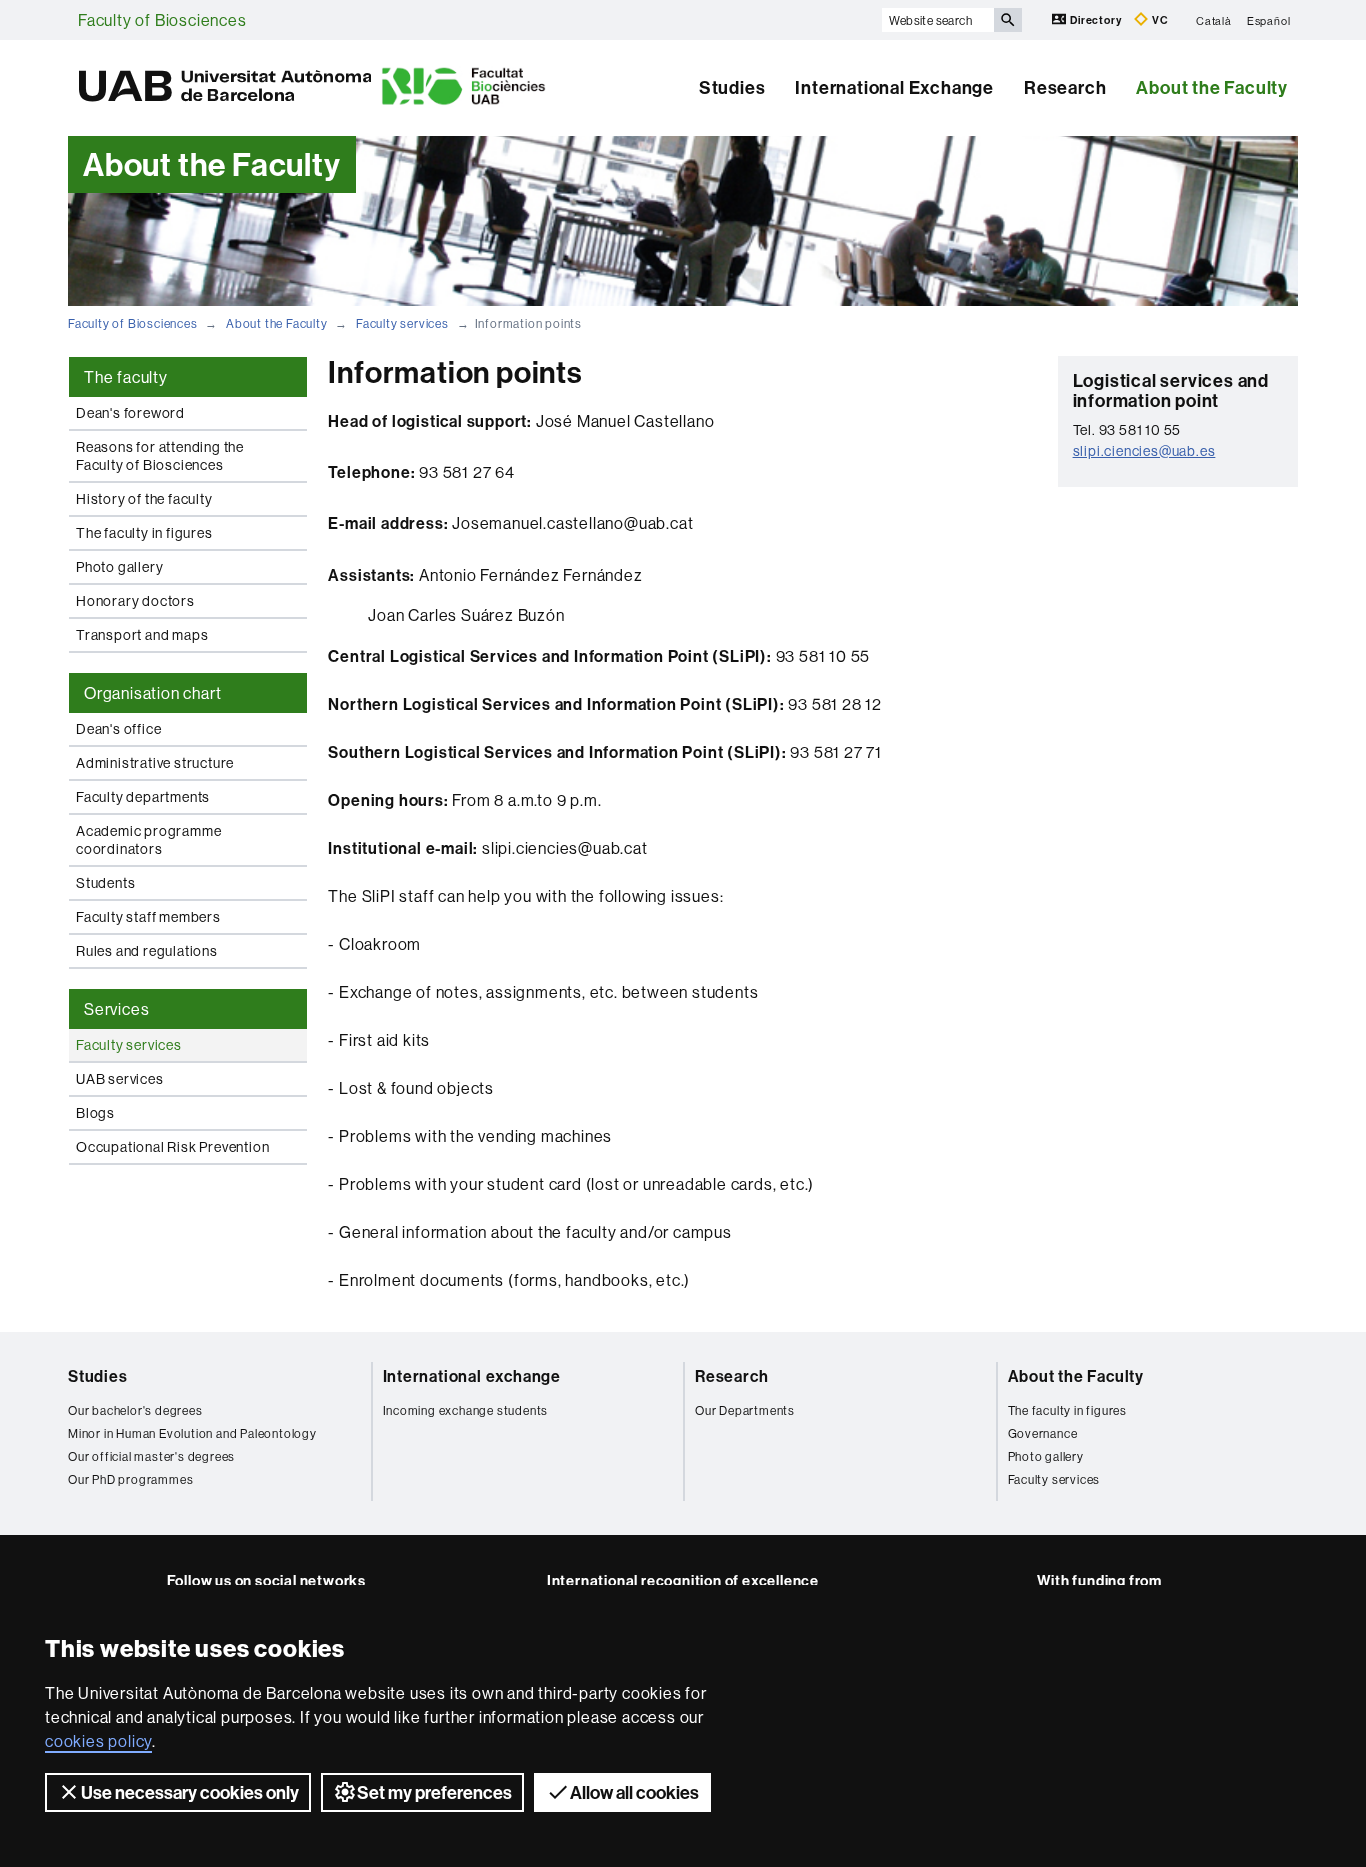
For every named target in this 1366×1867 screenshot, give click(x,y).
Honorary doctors (135, 601)
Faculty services (402, 323)
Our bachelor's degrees (135, 1410)
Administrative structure (155, 763)
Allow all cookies (634, 1792)
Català (1214, 20)
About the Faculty (1212, 87)
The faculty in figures (144, 533)
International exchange (472, 1376)
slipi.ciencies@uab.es (1144, 451)
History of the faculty (144, 499)
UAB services (120, 1079)
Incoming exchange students (466, 1410)
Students (105, 883)
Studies (732, 87)
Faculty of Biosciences (162, 20)
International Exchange (894, 87)
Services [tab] (116, 1009)
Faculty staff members (148, 917)
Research (1065, 87)
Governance (1043, 1433)
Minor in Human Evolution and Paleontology (192, 1433)
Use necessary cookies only (190, 1792)
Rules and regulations (147, 951)
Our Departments (745, 1410)
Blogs (95, 1113)
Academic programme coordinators (148, 840)
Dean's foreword (130, 413)
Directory (1095, 20)
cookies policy (98, 1741)
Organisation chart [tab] (152, 693)
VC (1158, 20)
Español (1269, 20)
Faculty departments (143, 797)
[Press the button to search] (1008, 20)
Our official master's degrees (151, 1456)
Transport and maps (142, 635)
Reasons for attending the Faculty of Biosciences (160, 456)
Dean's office (118, 729)
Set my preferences (434, 1792)
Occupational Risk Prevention (172, 1147)
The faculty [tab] (126, 377)
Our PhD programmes (130, 1479)
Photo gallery (119, 567)
